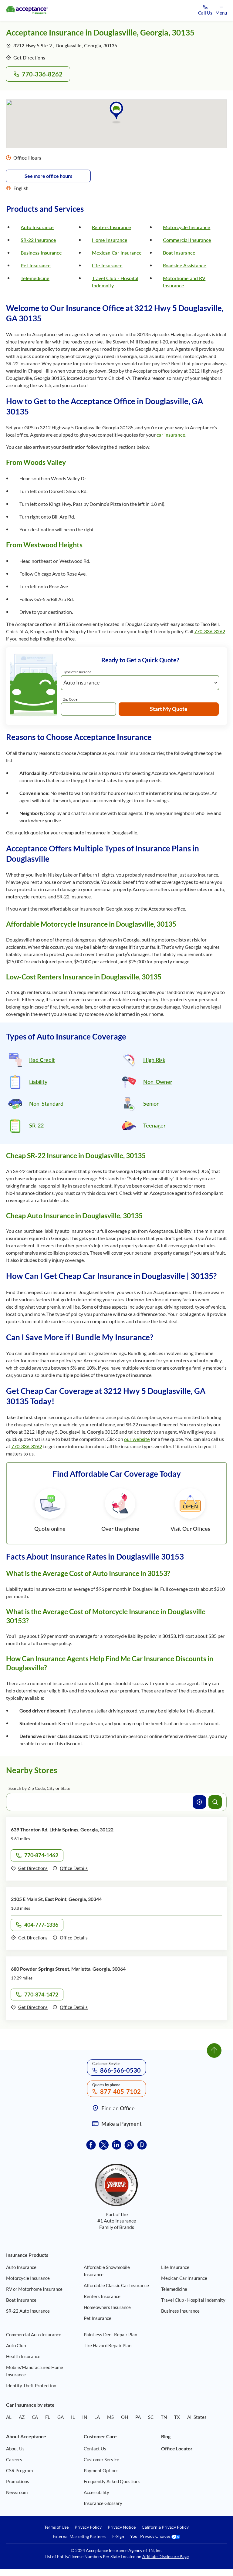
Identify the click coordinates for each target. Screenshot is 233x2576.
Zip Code (70, 699)
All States (197, 2417)
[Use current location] (199, 1802)
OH (125, 2417)
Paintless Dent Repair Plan (110, 2334)
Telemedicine (35, 278)
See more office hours (48, 176)
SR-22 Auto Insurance (28, 2311)
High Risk (154, 1060)
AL (9, 2417)
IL (73, 2417)
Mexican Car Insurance (117, 253)
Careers (14, 2459)
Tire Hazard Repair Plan (108, 2345)
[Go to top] (214, 2050)
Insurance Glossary (103, 2503)
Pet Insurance (36, 265)
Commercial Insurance (187, 240)
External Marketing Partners (79, 2537)
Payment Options (101, 2470)
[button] (116, 112)
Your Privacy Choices (151, 2536)
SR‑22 (36, 1125)
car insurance (171, 435)
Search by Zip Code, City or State (39, 1788)
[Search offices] (215, 1802)
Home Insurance (110, 240)
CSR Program (19, 2470)
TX (177, 2417)
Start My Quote (169, 709)
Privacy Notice (122, 2527)
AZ (22, 2417)
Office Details (74, 1868)
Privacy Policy (88, 2527)
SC (151, 2417)
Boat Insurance (179, 253)
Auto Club (16, 2345)
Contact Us (95, 2449)
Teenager (154, 1125)
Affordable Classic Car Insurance (116, 2285)
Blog (166, 2436)
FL (48, 2417)
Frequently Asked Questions (112, 2481)
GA (61, 2417)
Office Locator (177, 2448)
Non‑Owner (158, 1082)
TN (164, 2417)
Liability (38, 1082)
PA (138, 2417)
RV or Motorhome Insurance (34, 2289)
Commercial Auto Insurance (34, 2334)
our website (137, 1439)
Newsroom (17, 2492)
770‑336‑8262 (42, 74)
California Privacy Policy (165, 2527)
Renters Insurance (111, 227)
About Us (15, 2449)
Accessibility (96, 2492)
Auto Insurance (37, 227)
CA (35, 2417)
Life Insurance (107, 265)
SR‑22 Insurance (38, 240)
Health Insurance (23, 2356)
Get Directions (29, 57)
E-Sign (118, 2537)
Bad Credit (42, 1060)
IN (85, 2417)
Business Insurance (41, 253)
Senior (151, 1104)
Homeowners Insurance (107, 2307)
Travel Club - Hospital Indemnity (193, 2300)
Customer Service (101, 2459)
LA (97, 2417)
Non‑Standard (46, 1104)
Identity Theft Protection (31, 2385)
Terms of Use (56, 2527)
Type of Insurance (77, 672)
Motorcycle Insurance (187, 227)
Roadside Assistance (185, 265)
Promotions (18, 2481)
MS (110, 2417)
